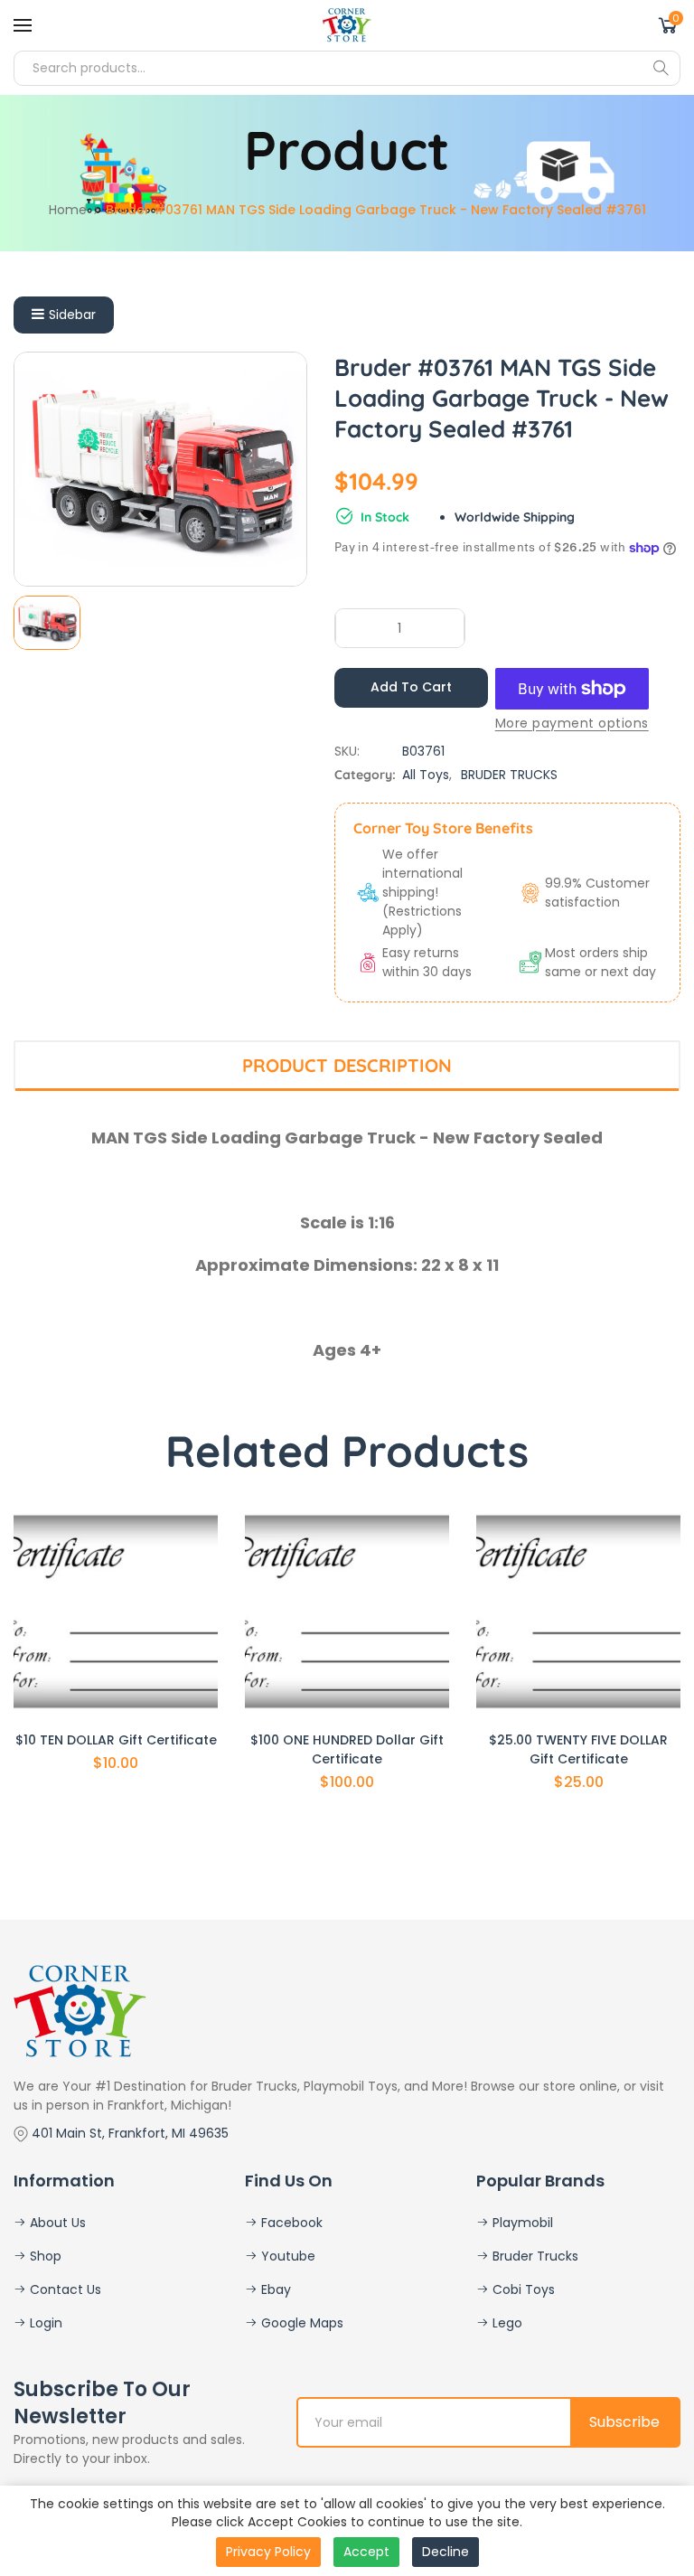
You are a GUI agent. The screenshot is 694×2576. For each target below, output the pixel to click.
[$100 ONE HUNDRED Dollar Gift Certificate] (347, 1612)
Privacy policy (268, 2552)
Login (44, 2323)
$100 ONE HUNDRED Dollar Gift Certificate (347, 1749)
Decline (445, 2552)
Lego (506, 2323)
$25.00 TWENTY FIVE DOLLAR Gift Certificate (578, 1749)
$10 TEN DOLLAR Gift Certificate (116, 1740)
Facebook (290, 2223)
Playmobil (521, 2223)
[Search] (661, 68)
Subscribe (624, 2422)
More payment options (572, 723)
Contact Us (64, 2289)
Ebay (274, 2289)
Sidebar (72, 315)
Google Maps (300, 2323)
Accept (366, 2552)
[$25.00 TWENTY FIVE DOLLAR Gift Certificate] (578, 1612)
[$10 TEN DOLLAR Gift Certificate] (116, 1612)
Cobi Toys (522, 2289)
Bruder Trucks (534, 2256)
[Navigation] (23, 25)
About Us (56, 2223)
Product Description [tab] (347, 1065)
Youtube (286, 2256)
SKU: (347, 751)
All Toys (426, 775)
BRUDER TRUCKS (509, 775)
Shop (44, 2256)
